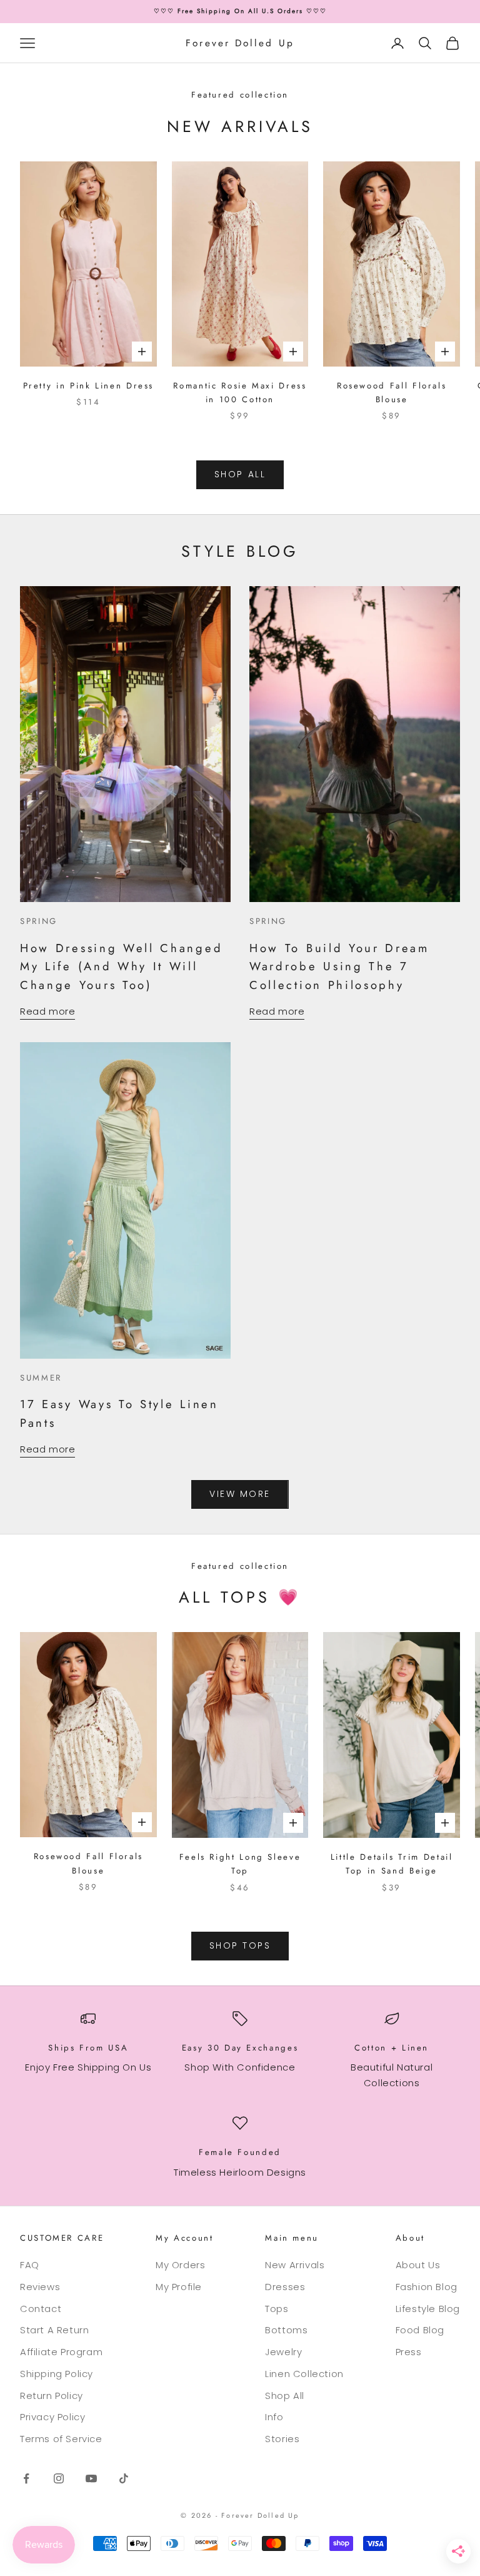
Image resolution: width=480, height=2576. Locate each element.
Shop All (285, 2396)
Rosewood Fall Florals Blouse (392, 393)
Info (274, 2417)
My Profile (179, 2287)
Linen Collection (304, 2374)
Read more (47, 1011)
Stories (282, 2439)
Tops (277, 2309)
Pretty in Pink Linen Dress (89, 386)
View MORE (240, 1494)
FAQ (30, 2265)
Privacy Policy (52, 2417)
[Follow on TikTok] (124, 2478)
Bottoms (286, 2330)
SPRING (39, 921)
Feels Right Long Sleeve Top (240, 1864)
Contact (41, 2309)
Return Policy (52, 2396)
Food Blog (420, 2330)
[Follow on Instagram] (59, 2478)
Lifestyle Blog (428, 2309)
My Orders (180, 2265)
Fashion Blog (427, 2287)
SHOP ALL (240, 474)
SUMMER (41, 1378)
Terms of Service (61, 2439)
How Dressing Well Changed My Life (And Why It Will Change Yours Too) (121, 966)
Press (409, 2352)
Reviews (40, 2287)
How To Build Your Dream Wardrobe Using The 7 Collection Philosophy (339, 966)
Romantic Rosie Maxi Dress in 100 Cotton (240, 393)
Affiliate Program (61, 2352)
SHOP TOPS (240, 1945)
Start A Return (54, 2330)
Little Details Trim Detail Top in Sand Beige (392, 1864)
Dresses (285, 2287)
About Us (418, 2265)
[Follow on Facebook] (26, 2478)
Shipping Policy (57, 2374)
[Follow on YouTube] (91, 2478)
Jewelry (283, 2352)
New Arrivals (295, 2265)
